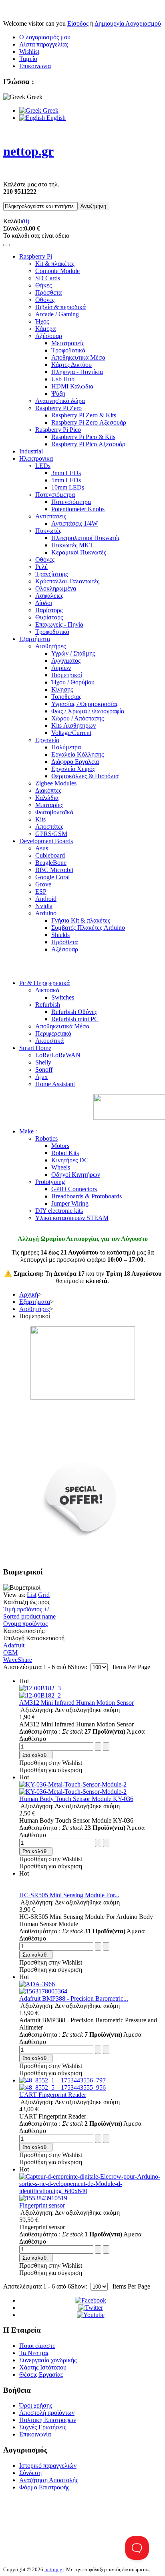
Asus (42, 848)
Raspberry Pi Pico (58, 430)
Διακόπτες (48, 790)
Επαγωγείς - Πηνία (59, 624)
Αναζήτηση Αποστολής (49, 2480)
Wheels (61, 1167)
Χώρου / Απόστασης (77, 718)
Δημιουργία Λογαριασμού (128, 23)
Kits (40, 819)
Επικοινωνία (35, 2434)
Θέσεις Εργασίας (41, 2375)
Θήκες (43, 285)
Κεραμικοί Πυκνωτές (79, 552)
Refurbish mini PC (75, 1019)
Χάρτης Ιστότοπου (43, 2367)
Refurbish (48, 1005)
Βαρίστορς (49, 610)
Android (46, 899)
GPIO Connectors (74, 1189)
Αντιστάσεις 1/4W (74, 523)
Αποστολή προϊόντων (47, 2413)
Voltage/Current (71, 733)
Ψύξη (58, 394)
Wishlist (29, 52)
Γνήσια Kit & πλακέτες (81, 920)
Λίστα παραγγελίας (44, 44)
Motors (60, 1146)
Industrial (31, 451)
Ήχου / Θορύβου (73, 682)
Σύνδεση (30, 2473)
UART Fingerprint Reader (53, 2095)
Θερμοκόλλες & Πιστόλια (85, 776)
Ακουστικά (49, 1041)
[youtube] (91, 2315)
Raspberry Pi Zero (58, 408)
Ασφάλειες (49, 596)
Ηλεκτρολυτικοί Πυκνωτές (86, 538)
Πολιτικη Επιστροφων (48, 2420)
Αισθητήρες (50, 646)
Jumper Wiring (70, 1203)
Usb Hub (63, 379)
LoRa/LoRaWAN (58, 1055)
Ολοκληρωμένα (56, 588)
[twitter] (91, 2308)
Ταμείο (28, 59)
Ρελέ (41, 567)
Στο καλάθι (35, 1755)
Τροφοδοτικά (68, 350)
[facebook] (91, 2300)
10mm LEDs (68, 487)
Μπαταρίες (49, 805)
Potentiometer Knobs (78, 509)
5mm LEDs (66, 480)
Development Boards (46, 841)
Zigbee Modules (56, 783)
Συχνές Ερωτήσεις (43, 2427)
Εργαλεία (47, 740)
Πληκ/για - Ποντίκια (77, 372)
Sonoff (44, 1069)
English (55, 118)
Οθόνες (45, 300)
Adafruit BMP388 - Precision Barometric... (74, 1998)
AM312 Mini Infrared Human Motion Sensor (76, 1703)
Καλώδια (47, 798)
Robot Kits (65, 1153)
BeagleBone (51, 863)
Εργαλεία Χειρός (73, 769)
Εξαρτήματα (35, 639)
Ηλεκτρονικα (36, 458)
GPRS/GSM (51, 834)
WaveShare (18, 1660)
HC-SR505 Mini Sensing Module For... (69, 1895)
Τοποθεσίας (66, 697)
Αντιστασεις (51, 516)
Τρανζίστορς (51, 574)
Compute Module (57, 271)
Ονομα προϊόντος (25, 1624)
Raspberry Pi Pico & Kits (83, 437)
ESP (41, 891)
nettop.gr (54, 2569)
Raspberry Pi (36, 256)
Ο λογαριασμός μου (45, 37)
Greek (50, 110)
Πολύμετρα (66, 747)
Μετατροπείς (68, 343)
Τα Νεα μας (34, 2353)
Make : (28, 1131)
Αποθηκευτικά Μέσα (78, 357)
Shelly (43, 1062)
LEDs (43, 466)
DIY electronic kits (59, 1211)
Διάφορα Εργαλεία (75, 762)
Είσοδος (78, 23)
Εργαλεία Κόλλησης (77, 754)
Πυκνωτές (48, 531)
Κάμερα (45, 329)
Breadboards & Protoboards (87, 1196)
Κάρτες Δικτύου (71, 365)
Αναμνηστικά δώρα (60, 401)
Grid (44, 1595)
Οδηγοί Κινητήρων (76, 1175)
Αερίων (61, 668)
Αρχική (29, 1294)
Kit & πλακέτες (55, 264)
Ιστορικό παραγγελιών (48, 2466)
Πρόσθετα (48, 292)
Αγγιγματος (66, 661)
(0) (26, 221)
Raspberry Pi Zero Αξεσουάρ (89, 422)
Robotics (46, 1138)
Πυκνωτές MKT (72, 545)
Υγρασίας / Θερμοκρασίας (85, 704)
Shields (60, 935)
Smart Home (35, 1048)
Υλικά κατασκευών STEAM (72, 1218)
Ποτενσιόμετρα (55, 495)
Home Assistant (55, 1084)
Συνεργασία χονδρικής (48, 2360)
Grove (43, 884)
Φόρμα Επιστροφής (44, 2487)
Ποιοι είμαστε (37, 2346)
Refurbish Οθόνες (74, 1012)
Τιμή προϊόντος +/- (27, 1609)
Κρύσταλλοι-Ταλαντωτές (67, 581)
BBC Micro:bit (54, 870)
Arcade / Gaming (57, 314)
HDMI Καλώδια (72, 386)
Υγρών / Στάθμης (73, 653)
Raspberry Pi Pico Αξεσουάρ (88, 444)
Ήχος (42, 321)
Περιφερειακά (53, 1033)
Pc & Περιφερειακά (44, 983)
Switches (63, 997)
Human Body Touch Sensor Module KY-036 (76, 1799)
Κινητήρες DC (70, 1160)
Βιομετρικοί (67, 675)
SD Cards (48, 278)
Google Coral (52, 877)
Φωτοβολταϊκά (54, 812)
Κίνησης (62, 689)
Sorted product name (29, 1616)
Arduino (46, 913)
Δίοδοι (44, 603)
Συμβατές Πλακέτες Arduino (88, 928)
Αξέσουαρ (49, 336)
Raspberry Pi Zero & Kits (84, 415)
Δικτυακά (47, 990)
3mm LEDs (66, 473)
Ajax (41, 1077)
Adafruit (14, 1645)
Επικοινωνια (35, 66)
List (32, 1595)
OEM (10, 1652)
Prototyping (50, 1182)
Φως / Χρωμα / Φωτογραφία (88, 711)
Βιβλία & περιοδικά (60, 307)
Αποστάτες (49, 827)
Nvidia (44, 906)
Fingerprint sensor (42, 2205)
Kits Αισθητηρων (73, 725)
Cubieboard (50, 855)
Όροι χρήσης (36, 2405)
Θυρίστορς (49, 617)
